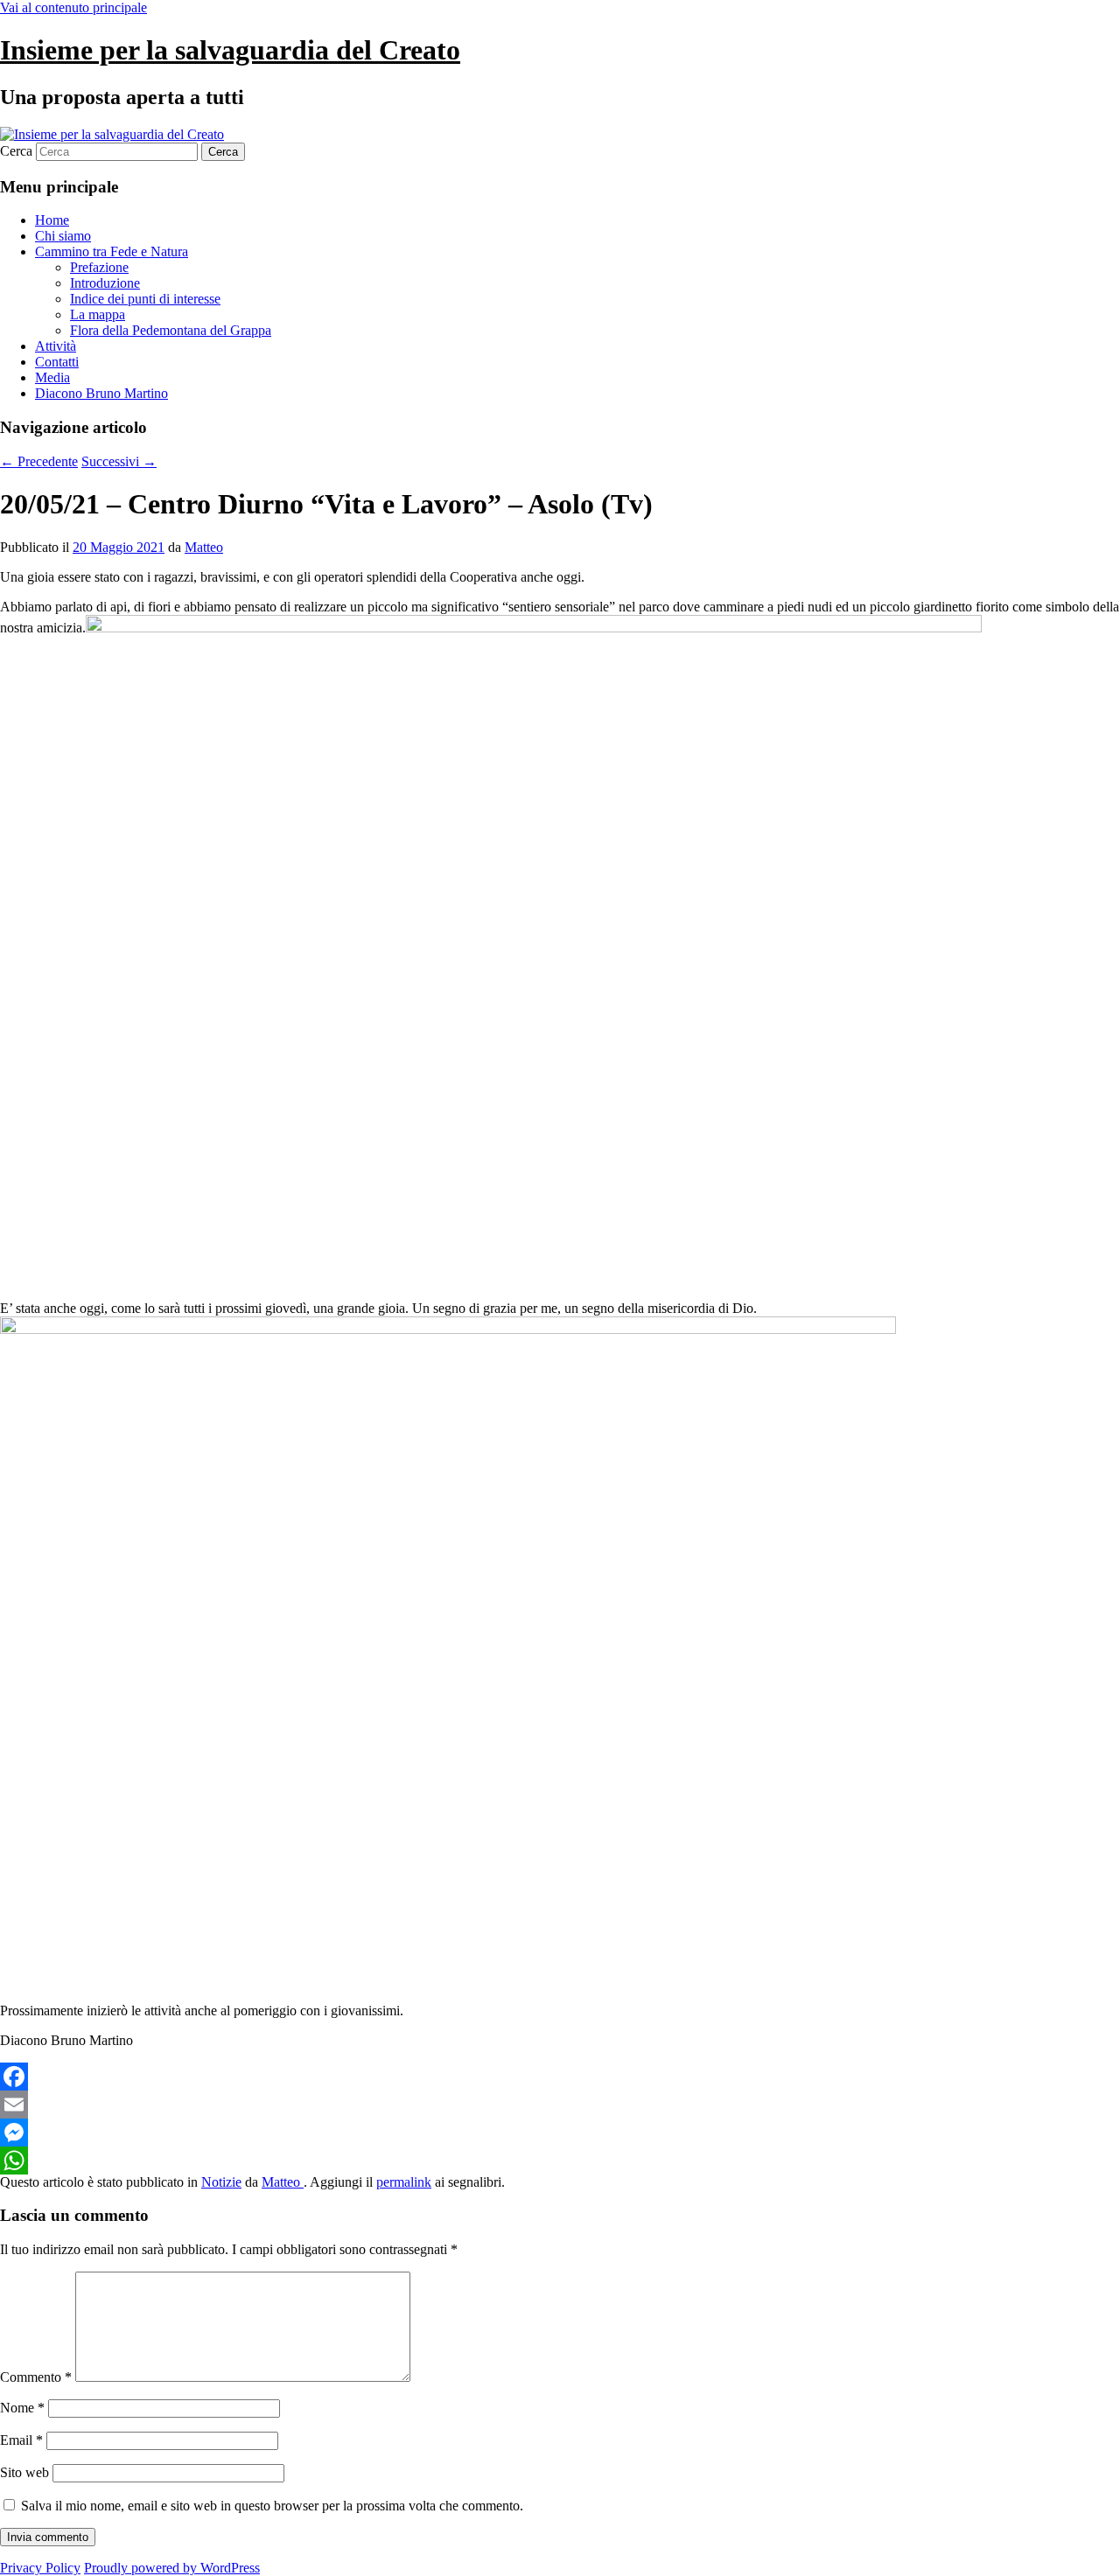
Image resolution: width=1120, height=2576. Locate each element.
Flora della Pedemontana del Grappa (171, 330)
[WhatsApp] (560, 2161)
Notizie (221, 2182)
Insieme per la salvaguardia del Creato (230, 50)
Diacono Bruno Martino (101, 393)
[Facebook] (560, 2077)
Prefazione (99, 267)
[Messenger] (560, 2133)
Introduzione (105, 283)
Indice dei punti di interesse (145, 299)
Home (52, 220)
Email (21, 2440)
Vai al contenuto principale (73, 7)
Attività (56, 346)
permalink (404, 2182)
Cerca (16, 151)
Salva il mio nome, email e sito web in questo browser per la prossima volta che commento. (272, 2506)
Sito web (24, 2472)
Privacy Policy (40, 2568)
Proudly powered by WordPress (172, 2568)
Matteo (204, 547)
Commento (36, 2377)
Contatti (57, 362)
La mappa (98, 314)
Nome (22, 2408)
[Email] (560, 2105)
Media (52, 377)
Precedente (39, 461)
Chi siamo (63, 236)
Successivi (119, 461)
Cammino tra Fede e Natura (112, 251)
